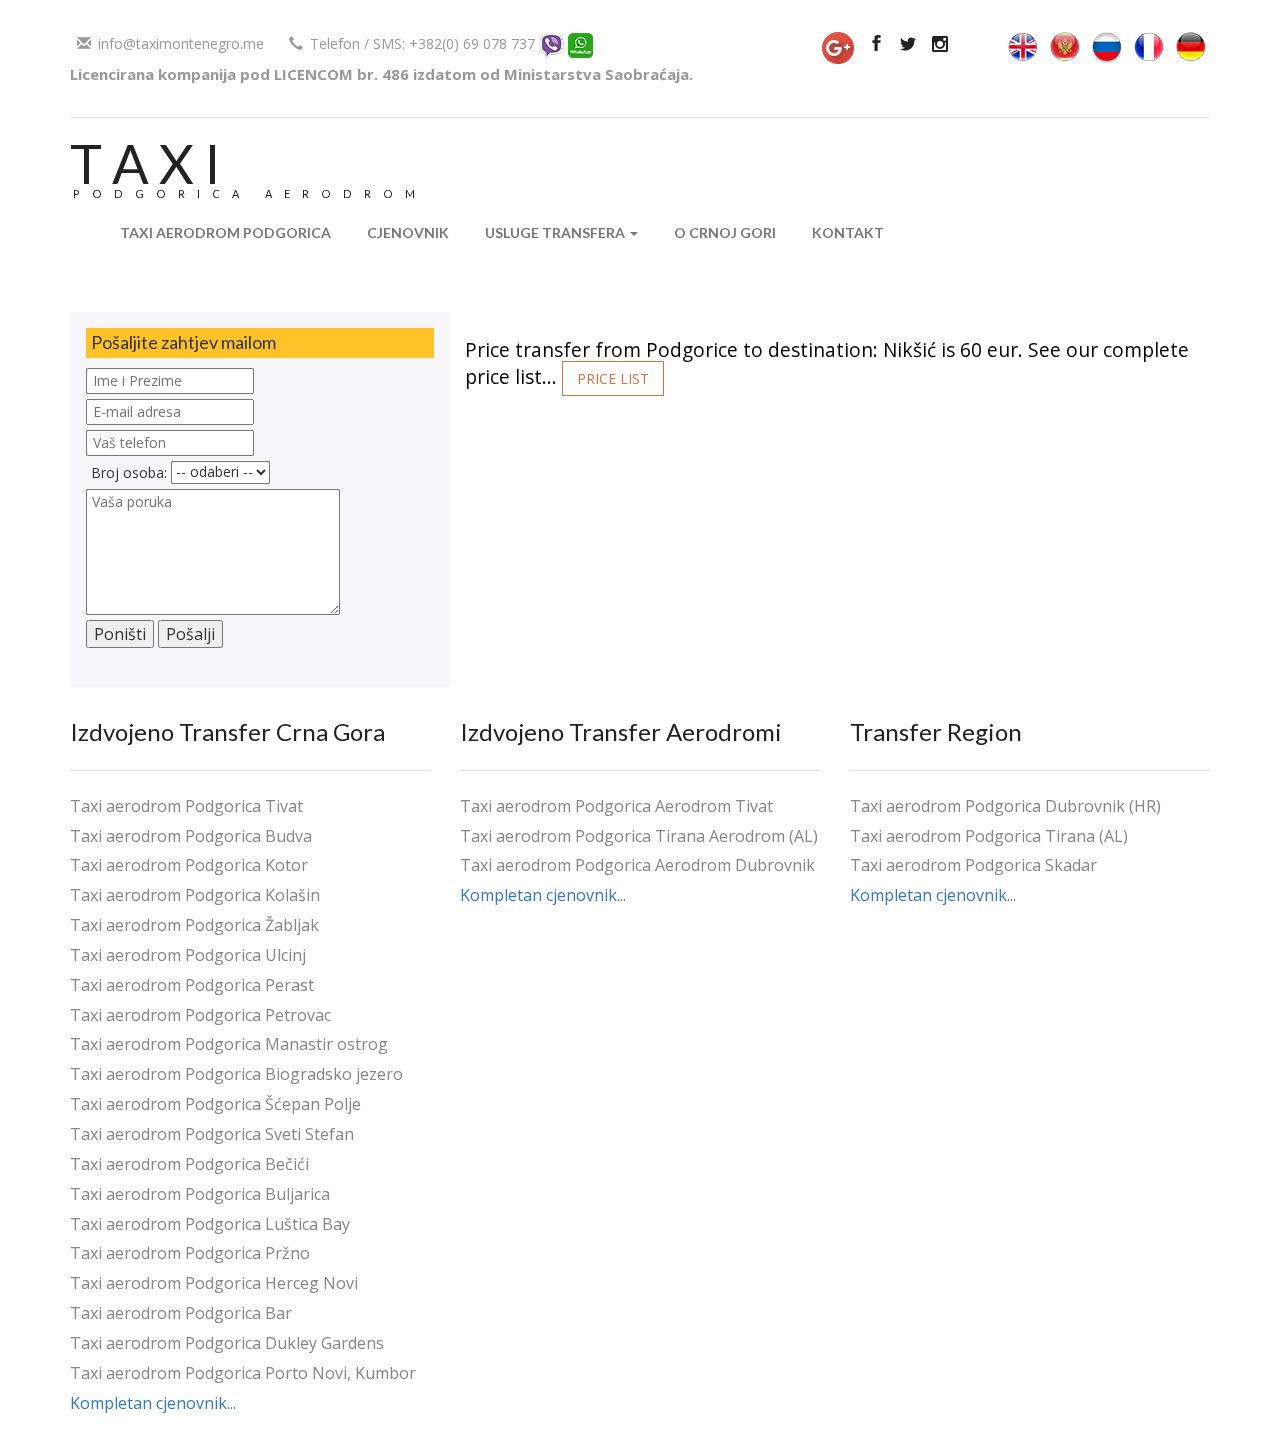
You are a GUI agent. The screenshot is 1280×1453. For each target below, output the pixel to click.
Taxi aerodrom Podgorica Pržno (190, 1253)
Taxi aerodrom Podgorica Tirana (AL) (989, 836)
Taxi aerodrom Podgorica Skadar (973, 865)
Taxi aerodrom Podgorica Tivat (186, 806)
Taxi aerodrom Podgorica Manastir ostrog (229, 1044)
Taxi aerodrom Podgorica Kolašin (195, 895)
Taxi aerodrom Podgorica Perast (192, 985)
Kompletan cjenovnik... (153, 1403)
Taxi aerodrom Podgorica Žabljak (194, 925)
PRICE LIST (613, 378)
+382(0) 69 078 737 (472, 43)
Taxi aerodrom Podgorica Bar (181, 1313)
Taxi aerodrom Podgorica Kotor (189, 865)
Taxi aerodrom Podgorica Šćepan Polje (215, 1104)
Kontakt (848, 232)
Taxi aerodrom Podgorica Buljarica (200, 1194)
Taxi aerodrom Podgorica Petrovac (200, 1015)
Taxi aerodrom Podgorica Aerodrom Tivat (616, 806)
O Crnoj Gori (725, 232)
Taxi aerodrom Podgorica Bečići (189, 1164)
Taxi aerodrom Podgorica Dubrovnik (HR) (1005, 806)
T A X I (145, 163)
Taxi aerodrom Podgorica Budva (191, 836)
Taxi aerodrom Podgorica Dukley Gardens (227, 1343)
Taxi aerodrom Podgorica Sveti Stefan (212, 1134)
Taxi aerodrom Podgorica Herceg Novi (214, 1283)
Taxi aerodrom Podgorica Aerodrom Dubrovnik (637, 865)
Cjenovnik (408, 232)
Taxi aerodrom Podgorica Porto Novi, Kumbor (243, 1373)
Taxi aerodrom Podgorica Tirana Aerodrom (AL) (639, 836)
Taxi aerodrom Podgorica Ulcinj (188, 955)
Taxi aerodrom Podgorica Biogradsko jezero (236, 1074)
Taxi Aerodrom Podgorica (225, 232)
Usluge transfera (556, 232)
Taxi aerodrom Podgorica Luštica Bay (210, 1224)
